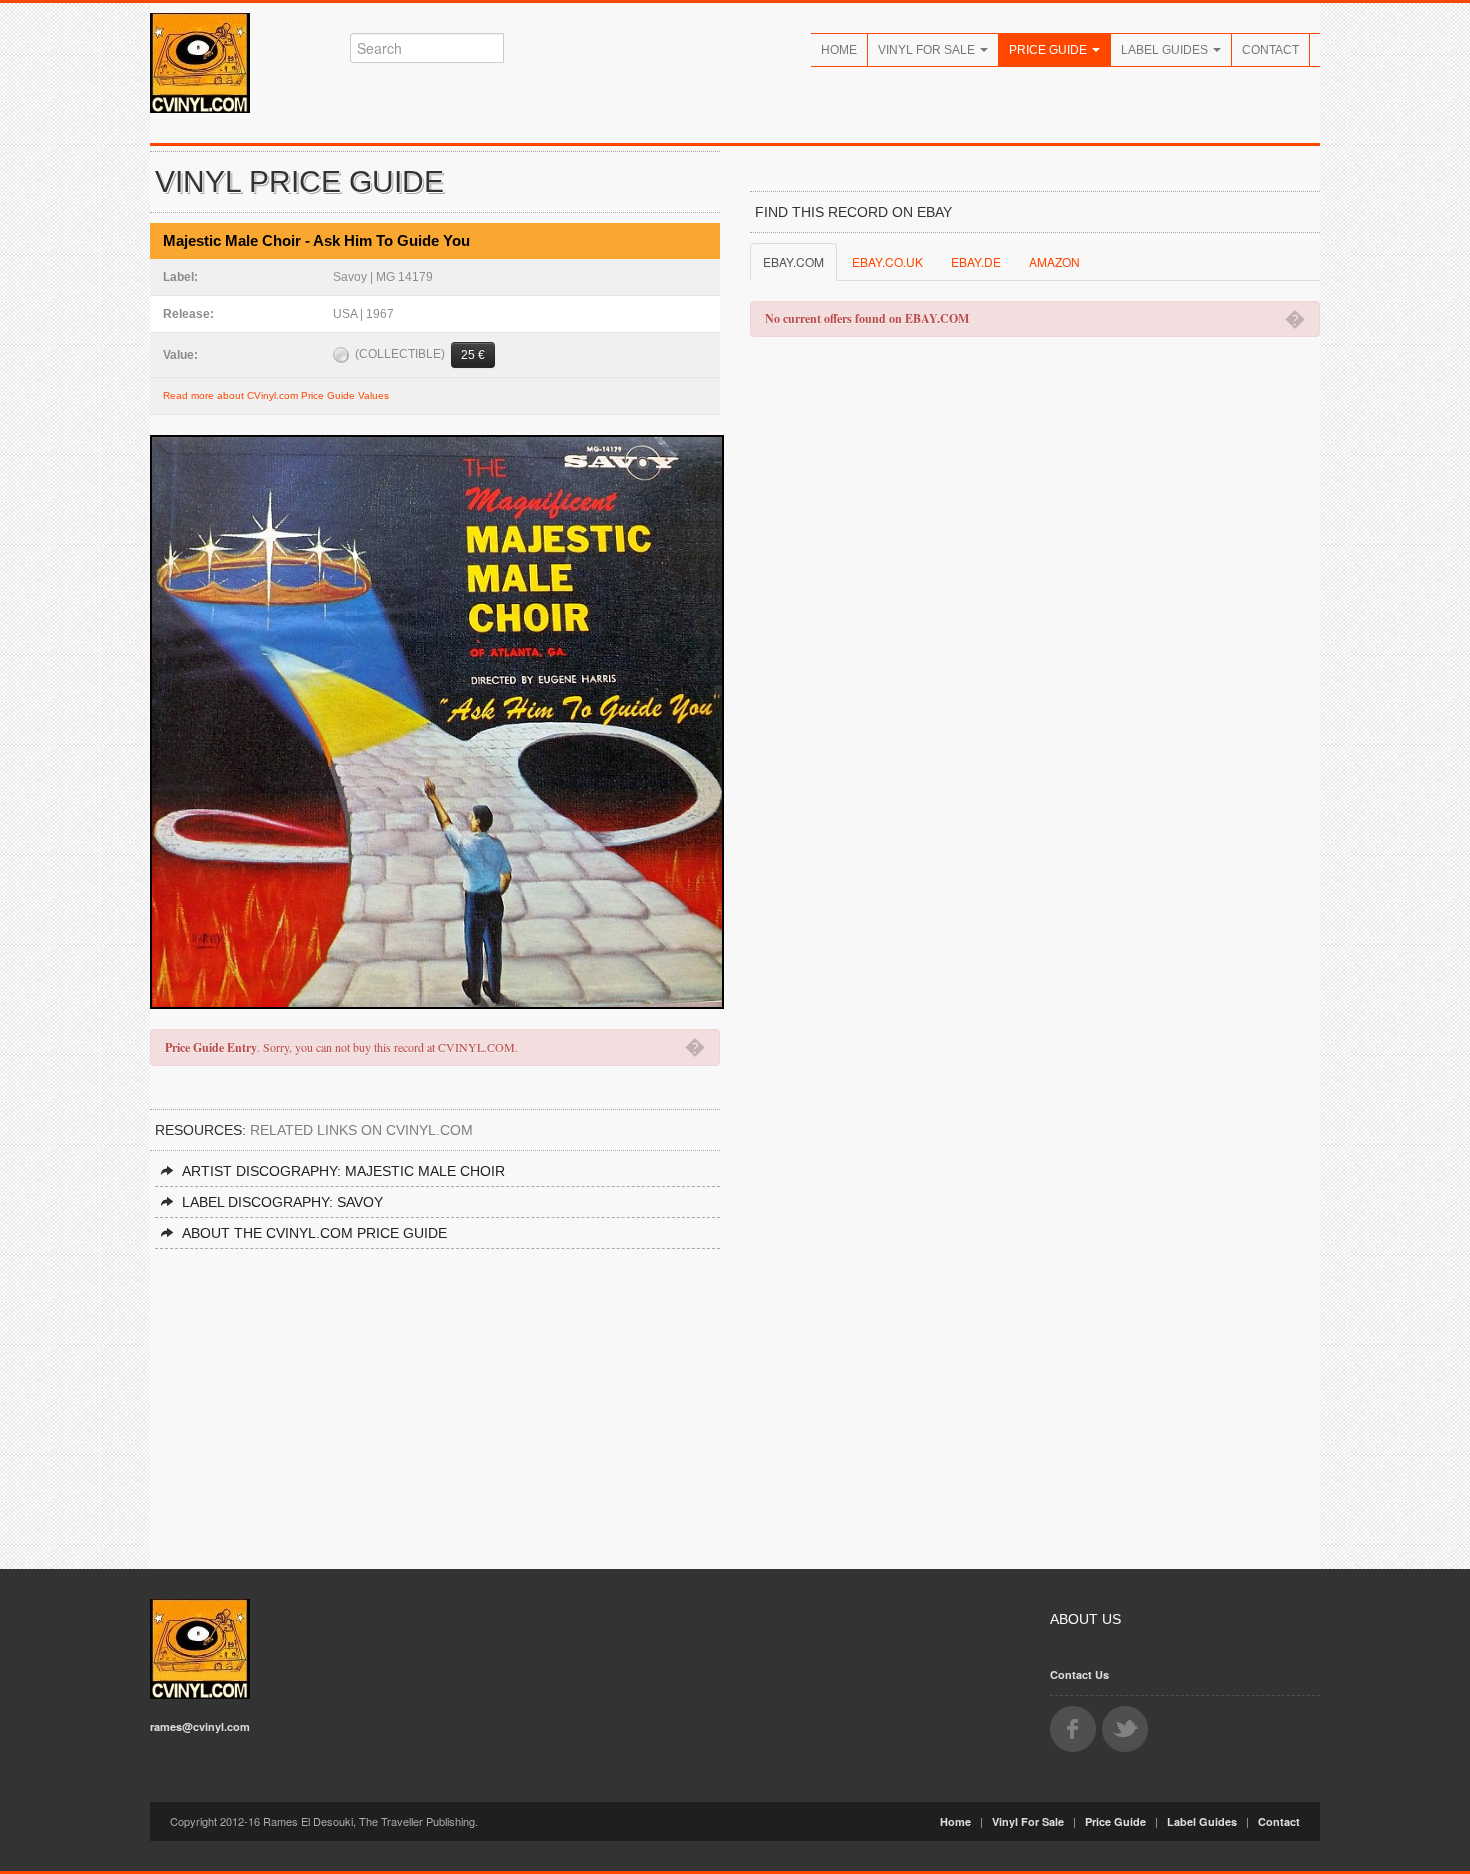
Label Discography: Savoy (282, 1202)
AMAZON (1054, 261)
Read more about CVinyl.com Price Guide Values (276, 395)
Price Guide (1049, 50)
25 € (473, 355)
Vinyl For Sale (928, 50)
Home (839, 50)
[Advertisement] (435, 1399)
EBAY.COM (793, 261)
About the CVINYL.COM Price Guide (314, 1233)
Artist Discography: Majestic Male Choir (343, 1171)
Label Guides (1166, 50)
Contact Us (1079, 1674)
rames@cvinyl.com (200, 1726)
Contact (1270, 50)
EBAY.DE (976, 261)
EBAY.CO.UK (887, 261)
